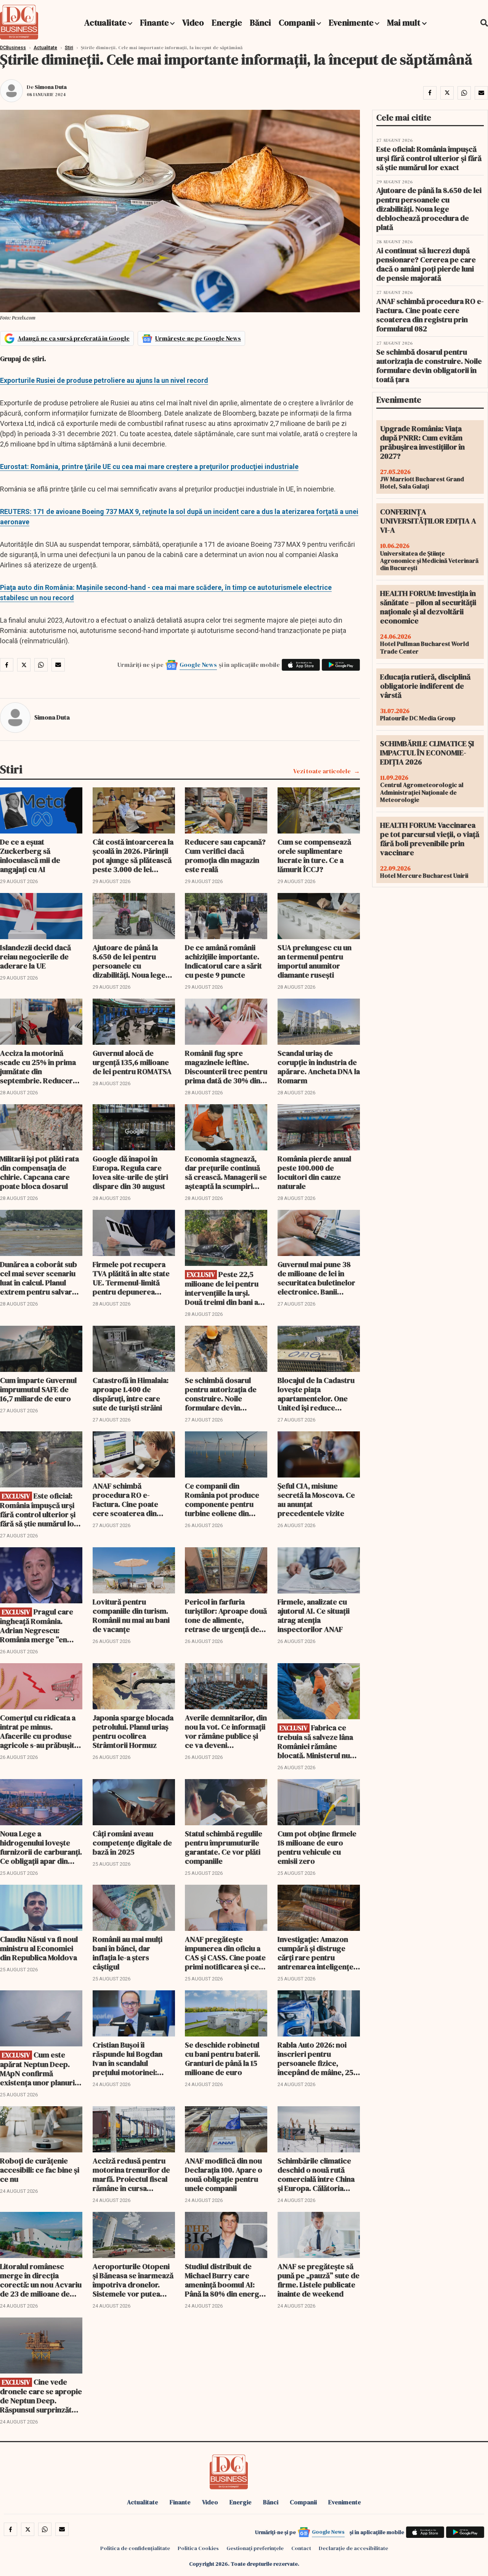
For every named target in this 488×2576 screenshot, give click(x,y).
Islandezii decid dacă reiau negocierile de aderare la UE (35, 957)
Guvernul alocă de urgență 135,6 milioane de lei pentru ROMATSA (132, 1062)
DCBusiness (13, 48)
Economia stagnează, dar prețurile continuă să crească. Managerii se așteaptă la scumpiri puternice (226, 1172)
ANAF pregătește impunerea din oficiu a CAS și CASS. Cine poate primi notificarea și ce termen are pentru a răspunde (225, 1953)
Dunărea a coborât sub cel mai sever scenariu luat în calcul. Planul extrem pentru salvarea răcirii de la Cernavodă (40, 1278)
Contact (301, 2548)
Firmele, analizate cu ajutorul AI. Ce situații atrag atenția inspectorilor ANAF (314, 1616)
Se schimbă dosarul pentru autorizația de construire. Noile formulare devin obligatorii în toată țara (224, 1394)
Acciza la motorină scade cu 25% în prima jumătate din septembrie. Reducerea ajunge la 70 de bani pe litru (40, 1067)
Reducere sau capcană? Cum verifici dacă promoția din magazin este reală (225, 856)
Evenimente (351, 22)
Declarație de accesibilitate (353, 2548)
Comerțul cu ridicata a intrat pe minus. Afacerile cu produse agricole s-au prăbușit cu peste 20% (38, 1731)
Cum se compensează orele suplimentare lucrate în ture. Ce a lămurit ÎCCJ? (314, 856)
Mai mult (405, 22)
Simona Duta (51, 87)
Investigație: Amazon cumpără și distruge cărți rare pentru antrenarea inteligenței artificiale (316, 1953)
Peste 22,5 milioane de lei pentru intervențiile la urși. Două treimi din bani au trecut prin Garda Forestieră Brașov (224, 1288)
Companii (297, 22)
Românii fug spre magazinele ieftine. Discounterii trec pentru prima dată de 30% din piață (226, 1067)
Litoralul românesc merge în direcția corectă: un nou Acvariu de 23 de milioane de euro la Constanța (41, 2280)
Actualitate (105, 22)
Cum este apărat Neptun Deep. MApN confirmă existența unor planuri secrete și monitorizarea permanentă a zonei (37, 2069)
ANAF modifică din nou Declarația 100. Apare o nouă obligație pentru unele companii (224, 2175)
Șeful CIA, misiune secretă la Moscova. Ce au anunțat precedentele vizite (316, 1500)
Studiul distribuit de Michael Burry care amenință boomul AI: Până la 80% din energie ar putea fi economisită (225, 2280)
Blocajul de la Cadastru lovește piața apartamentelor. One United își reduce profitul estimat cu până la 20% (318, 1394)
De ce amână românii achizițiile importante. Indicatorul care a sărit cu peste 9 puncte (223, 961)
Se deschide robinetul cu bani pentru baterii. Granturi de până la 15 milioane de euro (222, 2059)
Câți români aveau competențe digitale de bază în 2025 (132, 1843)
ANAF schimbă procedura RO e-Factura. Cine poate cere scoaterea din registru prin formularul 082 (133, 1500)
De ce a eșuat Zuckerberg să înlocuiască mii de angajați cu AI (30, 856)
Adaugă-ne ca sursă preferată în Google (74, 338)
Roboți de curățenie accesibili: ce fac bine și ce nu (40, 2170)
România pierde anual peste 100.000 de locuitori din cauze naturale (314, 1172)
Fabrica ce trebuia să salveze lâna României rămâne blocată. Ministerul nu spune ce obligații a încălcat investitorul (315, 1742)
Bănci (260, 22)
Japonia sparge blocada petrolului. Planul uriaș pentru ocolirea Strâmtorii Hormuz (133, 1731)
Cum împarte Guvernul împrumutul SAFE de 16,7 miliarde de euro (38, 1389)
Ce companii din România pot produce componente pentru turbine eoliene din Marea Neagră (222, 1500)
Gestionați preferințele (255, 2548)
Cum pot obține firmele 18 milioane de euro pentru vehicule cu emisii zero (317, 1847)
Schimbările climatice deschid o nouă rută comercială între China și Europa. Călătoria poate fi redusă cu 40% (316, 2175)
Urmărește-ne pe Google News (198, 338)
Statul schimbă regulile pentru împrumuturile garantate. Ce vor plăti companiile (224, 1847)
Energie (227, 22)
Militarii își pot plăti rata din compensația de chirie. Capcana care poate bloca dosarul (39, 1172)
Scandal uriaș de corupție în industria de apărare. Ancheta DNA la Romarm (319, 1067)
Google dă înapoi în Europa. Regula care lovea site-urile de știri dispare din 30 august (130, 1172)
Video (193, 22)
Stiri (69, 48)
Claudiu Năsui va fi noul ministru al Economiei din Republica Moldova (39, 1948)
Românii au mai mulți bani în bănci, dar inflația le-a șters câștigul (128, 1953)
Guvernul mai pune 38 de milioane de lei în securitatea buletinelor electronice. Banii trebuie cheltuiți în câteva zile (316, 1278)
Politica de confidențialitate (135, 2548)
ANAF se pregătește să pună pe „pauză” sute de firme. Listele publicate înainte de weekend (319, 2280)
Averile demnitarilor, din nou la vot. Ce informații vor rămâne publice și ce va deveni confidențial (226, 1731)
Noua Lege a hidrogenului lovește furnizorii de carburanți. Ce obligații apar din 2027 (41, 1847)
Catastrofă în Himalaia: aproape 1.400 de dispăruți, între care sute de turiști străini (131, 1394)
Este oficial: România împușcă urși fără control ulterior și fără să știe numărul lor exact (39, 1510)
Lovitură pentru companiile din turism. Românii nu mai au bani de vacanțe (131, 1616)
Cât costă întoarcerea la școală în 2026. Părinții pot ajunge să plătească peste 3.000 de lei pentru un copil (133, 856)
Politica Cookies (198, 2548)
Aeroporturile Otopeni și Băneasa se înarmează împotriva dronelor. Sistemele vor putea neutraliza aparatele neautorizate (133, 2280)
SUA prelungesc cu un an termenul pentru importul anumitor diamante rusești (315, 961)
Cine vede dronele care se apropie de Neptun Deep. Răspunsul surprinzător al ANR (41, 2396)
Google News (198, 665)
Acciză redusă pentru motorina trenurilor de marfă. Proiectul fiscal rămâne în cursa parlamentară (131, 2175)
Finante (154, 22)
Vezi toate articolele (322, 771)
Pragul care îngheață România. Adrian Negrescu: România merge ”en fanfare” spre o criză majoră (37, 1626)
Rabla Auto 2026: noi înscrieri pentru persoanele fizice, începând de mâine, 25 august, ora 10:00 (315, 2059)
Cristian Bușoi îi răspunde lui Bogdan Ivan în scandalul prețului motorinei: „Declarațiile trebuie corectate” (128, 2059)
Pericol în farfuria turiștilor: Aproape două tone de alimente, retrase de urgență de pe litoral (226, 1616)
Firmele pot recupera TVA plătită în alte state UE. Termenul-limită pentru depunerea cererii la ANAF (131, 1278)
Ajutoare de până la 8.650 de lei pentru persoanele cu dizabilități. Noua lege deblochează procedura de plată (134, 961)
